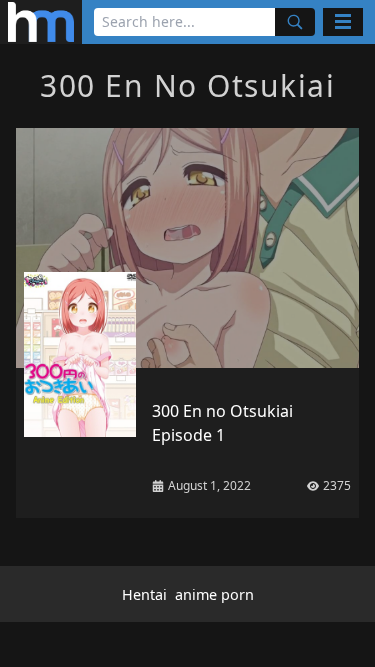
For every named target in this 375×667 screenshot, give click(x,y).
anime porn (214, 594)
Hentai (144, 594)
